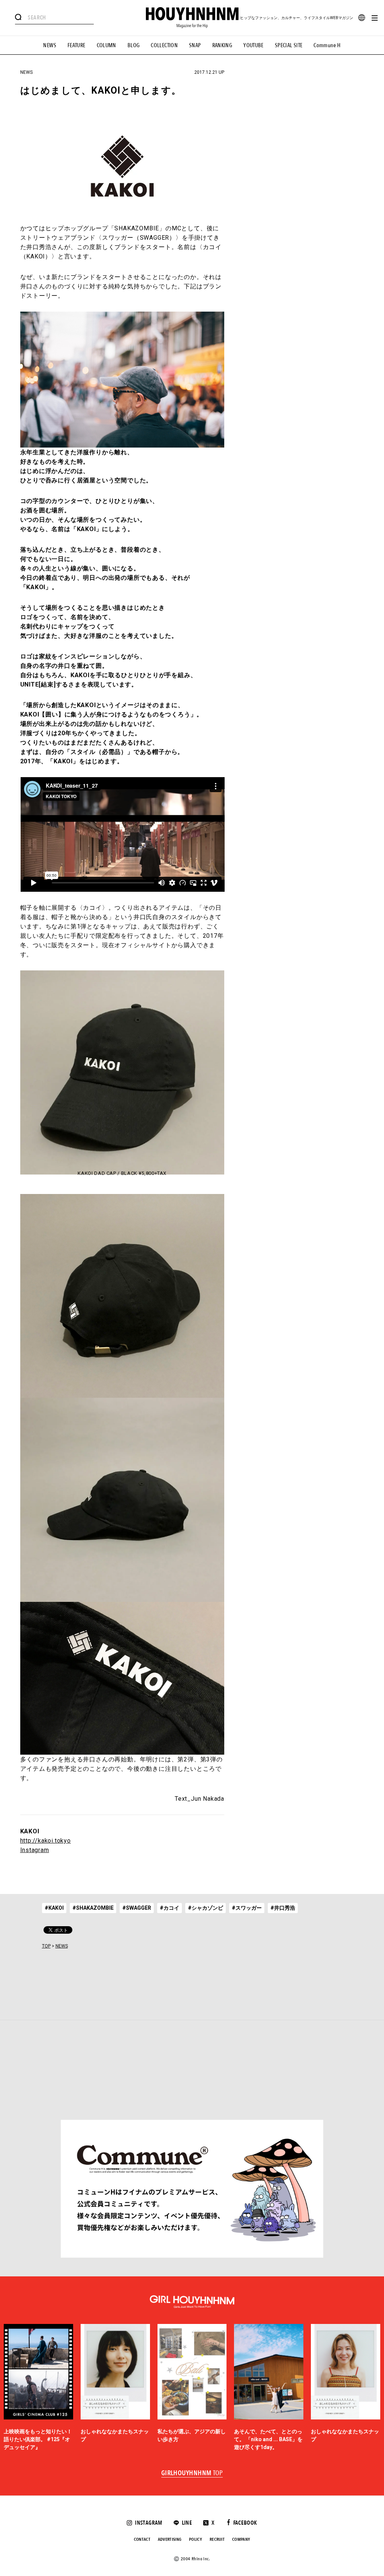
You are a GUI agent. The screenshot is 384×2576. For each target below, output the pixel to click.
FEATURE (76, 45)
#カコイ (169, 1908)
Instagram (35, 1850)
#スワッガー (247, 1908)
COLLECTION (164, 45)
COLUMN (106, 45)
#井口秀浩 (283, 1908)
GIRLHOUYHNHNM (192, 2473)
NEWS (50, 45)
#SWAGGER (137, 1908)
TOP (46, 1946)
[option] (38, 2388)
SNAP (195, 45)
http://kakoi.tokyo (46, 1841)
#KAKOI (54, 1908)
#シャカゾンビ (205, 1908)
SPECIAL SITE (289, 45)
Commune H (327, 45)
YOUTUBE (253, 45)
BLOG (134, 45)
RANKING (222, 45)
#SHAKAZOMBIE (93, 1908)
